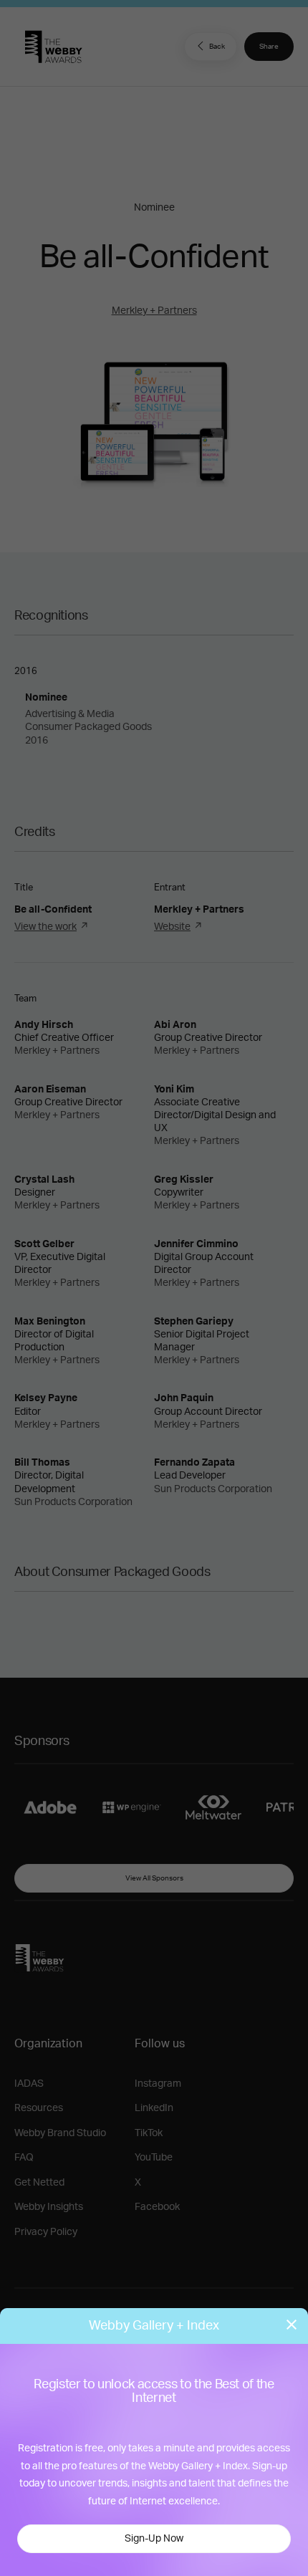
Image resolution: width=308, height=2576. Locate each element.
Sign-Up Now (154, 2539)
